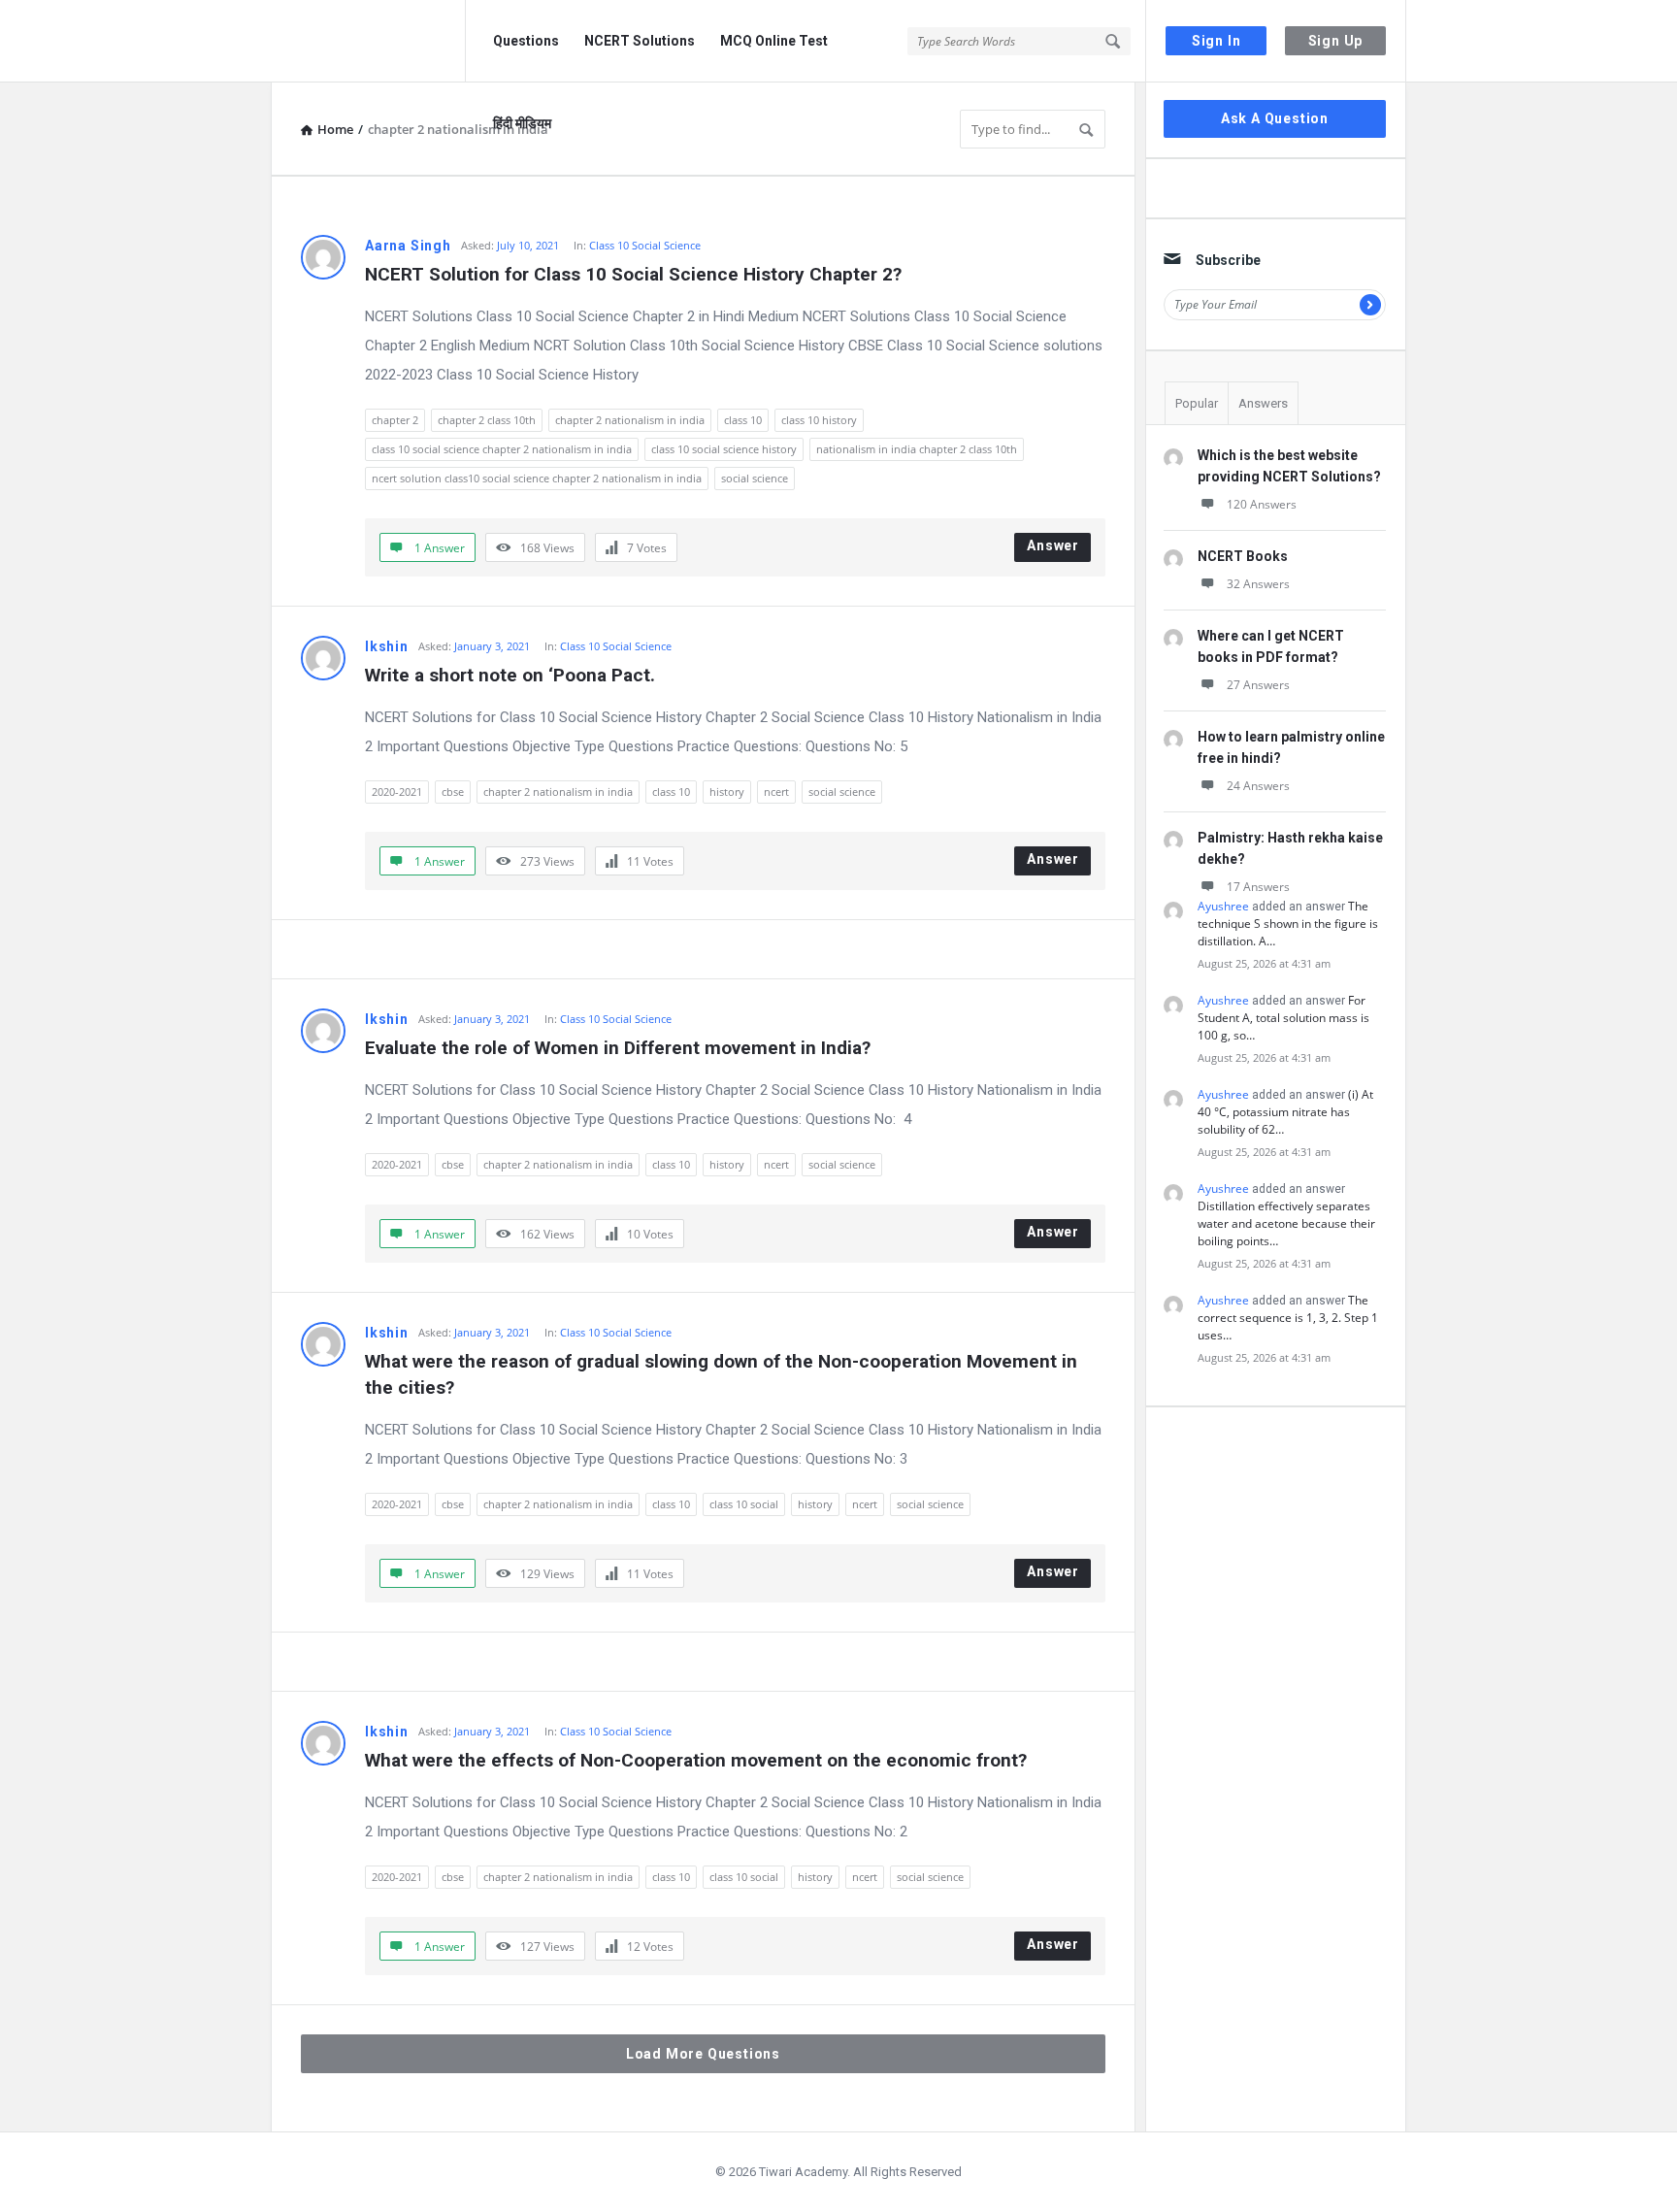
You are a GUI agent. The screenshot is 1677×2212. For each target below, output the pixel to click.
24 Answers (1258, 786)
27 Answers (1258, 685)
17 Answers (1258, 887)
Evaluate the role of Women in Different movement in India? (618, 1048)
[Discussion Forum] (368, 41)
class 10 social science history (724, 449)
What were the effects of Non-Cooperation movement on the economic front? (696, 1760)
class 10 (743, 420)
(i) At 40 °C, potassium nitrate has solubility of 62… (1285, 1112)
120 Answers (1262, 504)
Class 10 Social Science (645, 245)
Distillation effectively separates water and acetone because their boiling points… (1286, 1223)
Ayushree (1223, 906)
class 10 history (819, 420)
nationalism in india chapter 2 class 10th (917, 449)
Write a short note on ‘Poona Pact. (510, 675)
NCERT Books (1243, 556)
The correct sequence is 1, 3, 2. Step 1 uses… (1288, 1318)
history (727, 792)
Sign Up (1336, 41)
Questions (526, 41)
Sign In (1217, 41)
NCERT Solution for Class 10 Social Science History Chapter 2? (633, 274)
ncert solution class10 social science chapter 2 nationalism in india (537, 478)
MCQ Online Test (774, 41)
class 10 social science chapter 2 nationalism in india (502, 449)
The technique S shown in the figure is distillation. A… (1288, 924)
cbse (453, 792)
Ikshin (387, 646)
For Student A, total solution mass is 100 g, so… (1283, 1018)
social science (755, 478)
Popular (1197, 403)
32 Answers (1258, 584)
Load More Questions (703, 2054)
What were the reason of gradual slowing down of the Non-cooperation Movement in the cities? (723, 1374)
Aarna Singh (408, 246)
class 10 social (744, 1504)
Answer (1053, 545)
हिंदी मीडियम (522, 123)
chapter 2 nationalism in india (630, 420)
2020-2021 (397, 792)
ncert (776, 792)
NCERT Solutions (640, 41)
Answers (1263, 403)
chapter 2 (395, 420)
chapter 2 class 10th (487, 420)
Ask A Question (1275, 118)
